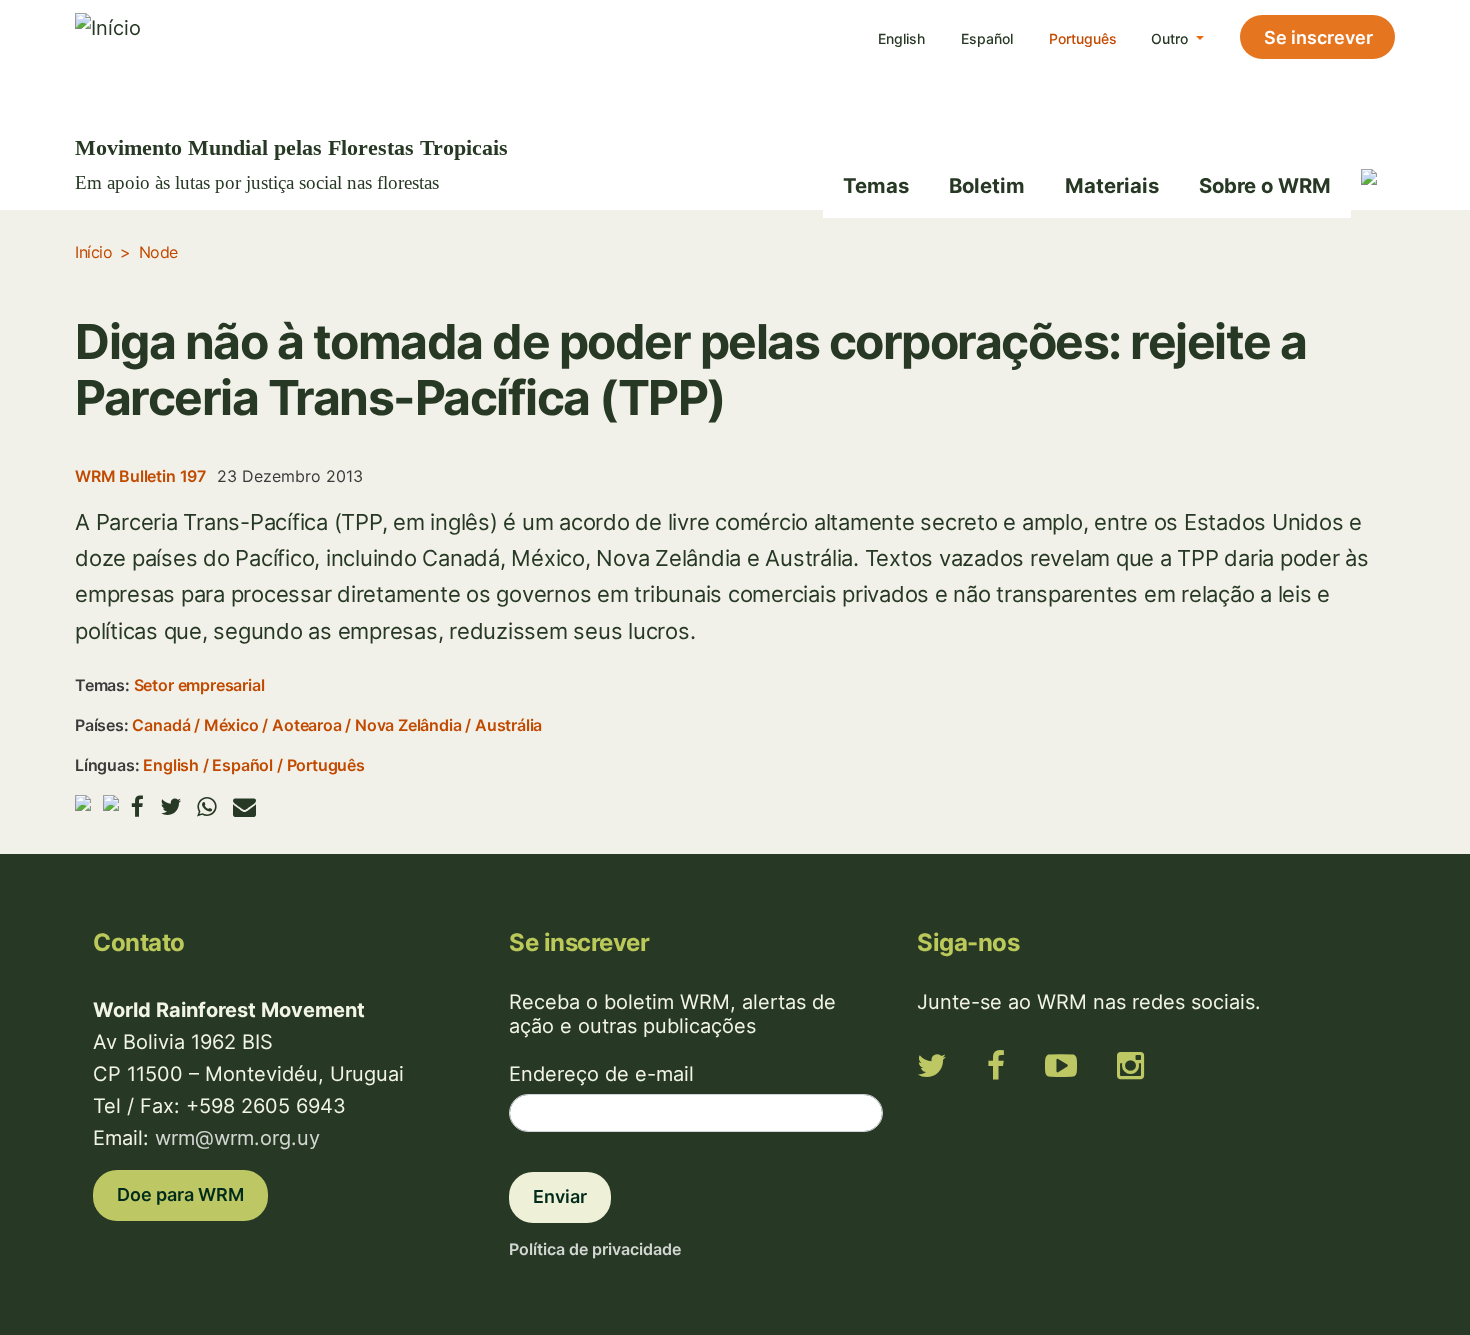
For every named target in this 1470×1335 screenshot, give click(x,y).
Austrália (508, 725)
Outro (1171, 38)
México (231, 725)
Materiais (1112, 185)
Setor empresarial (199, 685)
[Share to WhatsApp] (207, 806)
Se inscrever (1318, 37)
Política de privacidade (595, 1249)
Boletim (987, 185)
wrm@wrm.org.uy (237, 1138)
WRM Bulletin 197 (140, 476)
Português (1083, 38)
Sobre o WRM (1265, 185)
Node (158, 252)
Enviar (560, 1196)
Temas (876, 185)
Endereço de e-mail (601, 1074)
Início (93, 252)
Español (987, 38)
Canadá (161, 725)
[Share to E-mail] (244, 806)
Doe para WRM (180, 1194)
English (901, 38)
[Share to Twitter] (170, 806)
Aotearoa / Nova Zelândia (366, 725)
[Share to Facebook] (137, 806)
